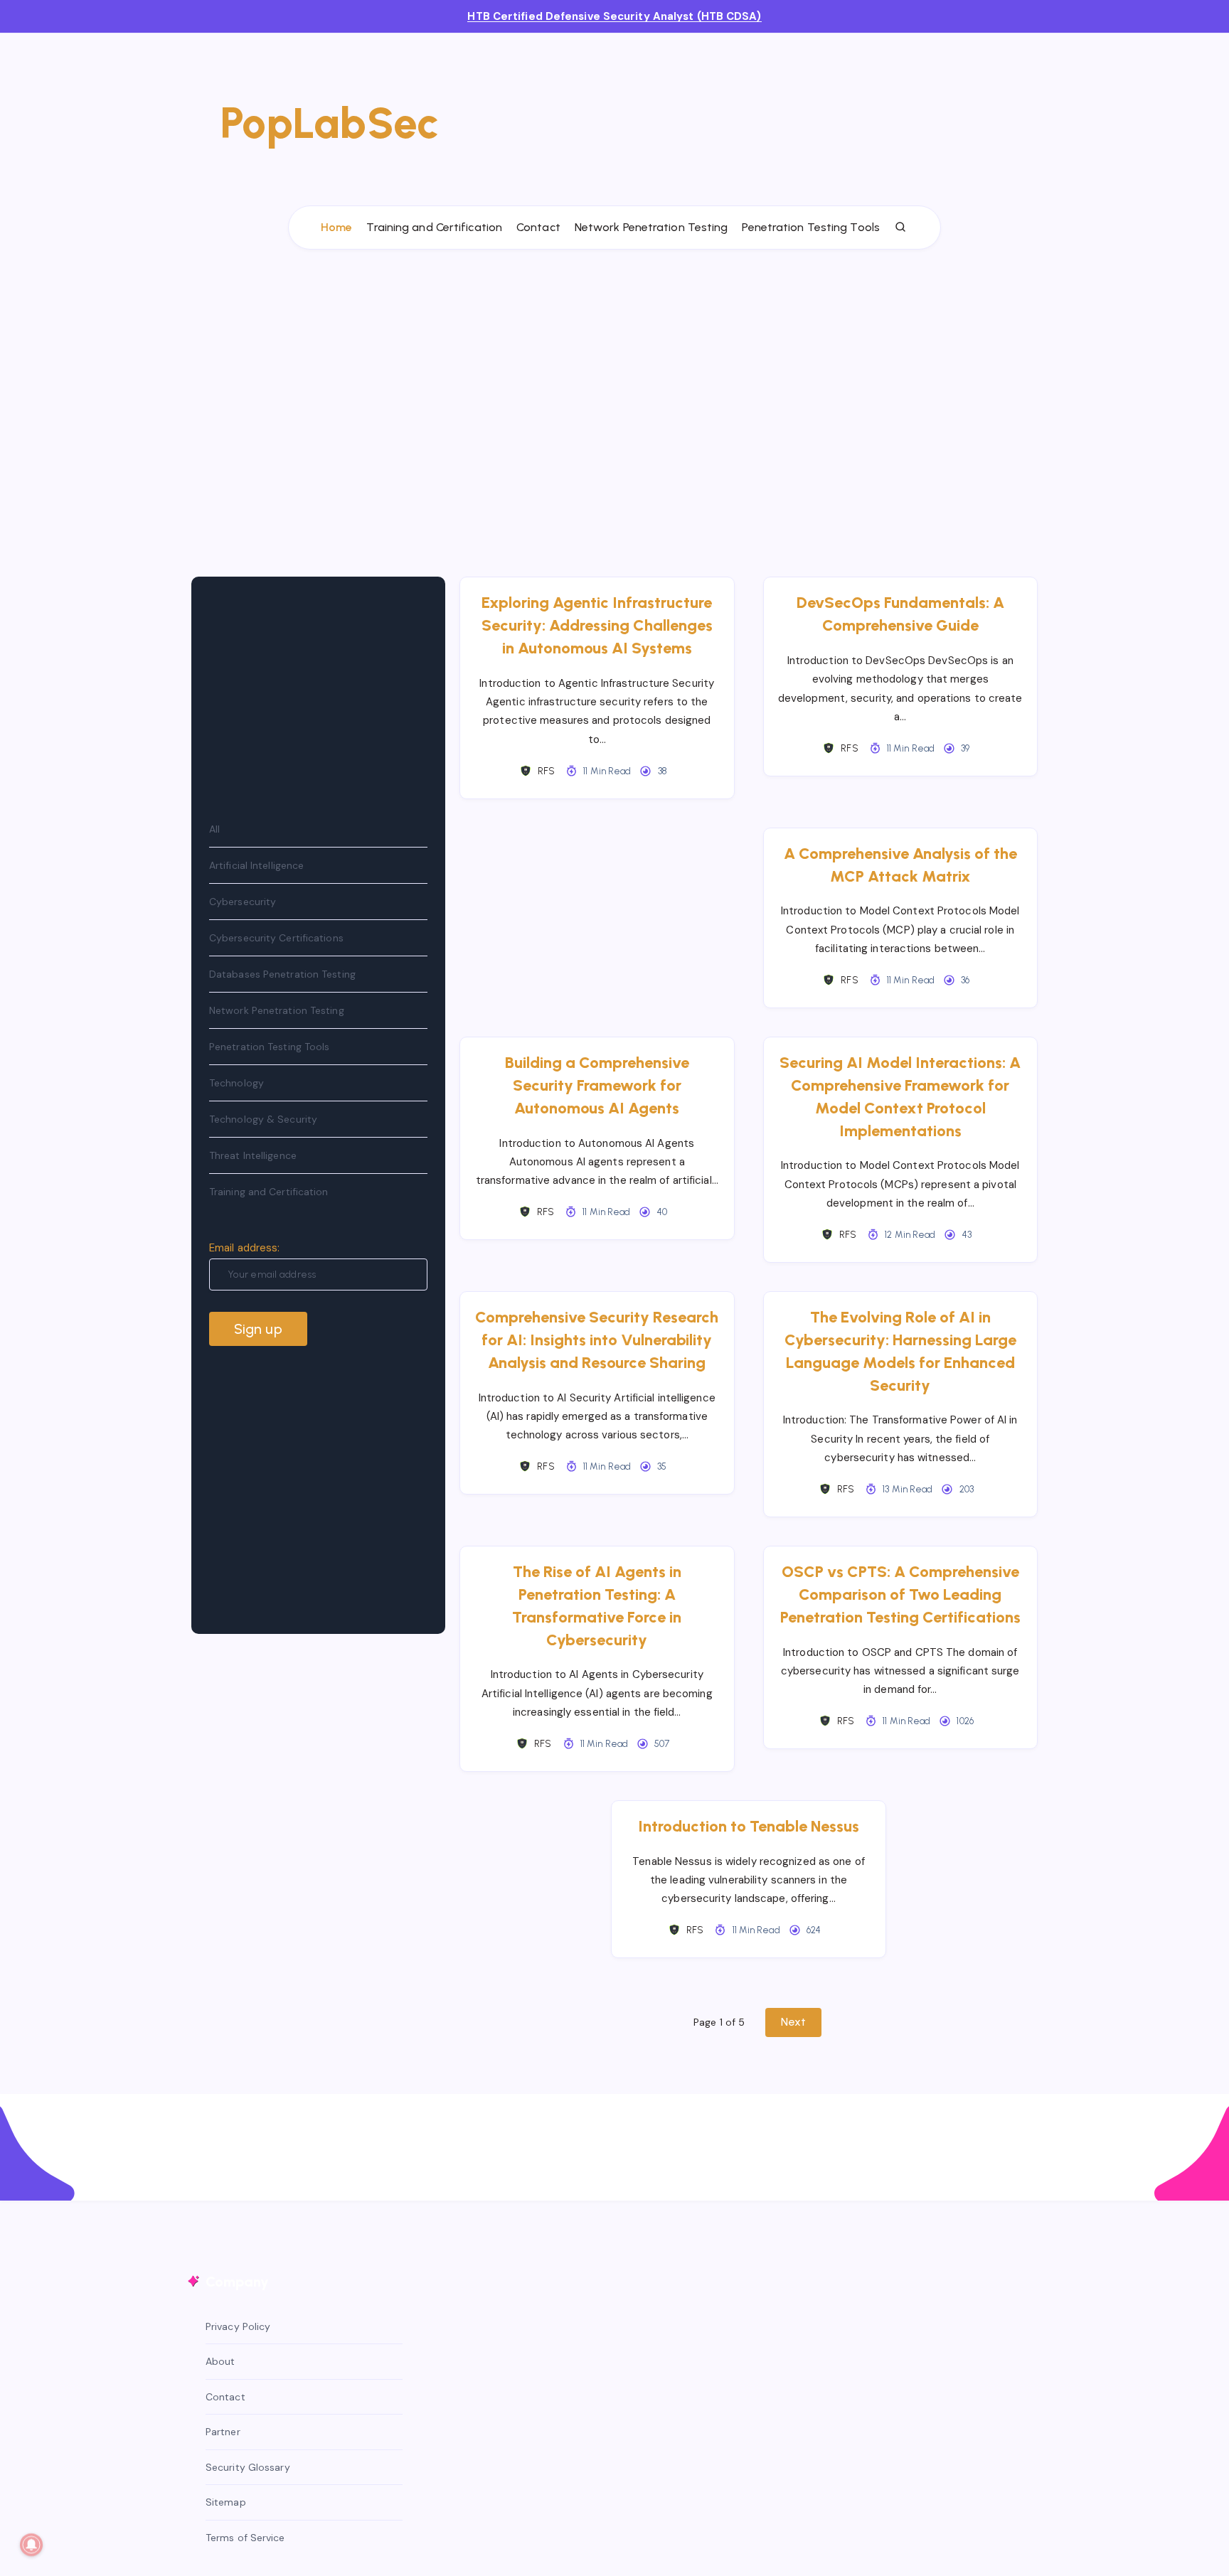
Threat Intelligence (253, 1155)
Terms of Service (245, 2538)
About (220, 2361)
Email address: (244, 1248)
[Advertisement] (750, 115)
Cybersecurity (243, 902)
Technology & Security (263, 1119)
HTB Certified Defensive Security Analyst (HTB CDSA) (614, 16)
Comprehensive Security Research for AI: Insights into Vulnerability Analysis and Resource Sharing (597, 1340)
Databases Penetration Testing (282, 974)
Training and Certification (434, 227)
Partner (223, 2432)
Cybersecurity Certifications (276, 938)
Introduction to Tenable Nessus (749, 1826)
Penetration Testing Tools (811, 227)
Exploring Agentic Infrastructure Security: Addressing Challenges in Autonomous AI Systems (597, 625)
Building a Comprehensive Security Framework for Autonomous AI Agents (597, 1085)
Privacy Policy (238, 2326)
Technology (236, 1083)
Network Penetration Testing (651, 227)
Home (336, 227)
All (214, 829)
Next (793, 2022)
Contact (538, 227)
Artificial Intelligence (256, 865)
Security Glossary (248, 2467)
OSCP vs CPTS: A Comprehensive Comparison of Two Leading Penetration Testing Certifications (900, 1594)
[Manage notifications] (31, 2545)
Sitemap (226, 2502)
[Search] (901, 228)
